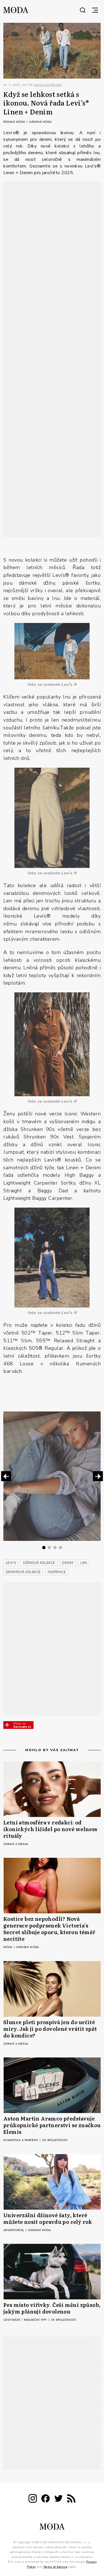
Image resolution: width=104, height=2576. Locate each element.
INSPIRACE (57, 1572)
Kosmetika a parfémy (21, 2140)
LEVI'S (11, 1563)
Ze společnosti (55, 2140)
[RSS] (71, 2499)
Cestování (12, 2320)
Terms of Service (55, 2567)
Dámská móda (40, 122)
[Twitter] (59, 2499)
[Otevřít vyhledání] (83, 10)
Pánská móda (15, 122)
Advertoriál (14, 2230)
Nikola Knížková (48, 85)
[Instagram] (33, 2499)
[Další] (98, 1476)
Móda (8, 1947)
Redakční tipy (36, 2320)
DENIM (68, 1563)
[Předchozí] (6, 1476)
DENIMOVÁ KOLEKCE (23, 1572)
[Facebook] (45, 2499)
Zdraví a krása (16, 1844)
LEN (84, 1563)
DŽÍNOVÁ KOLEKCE (39, 1563)
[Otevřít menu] (95, 10)
